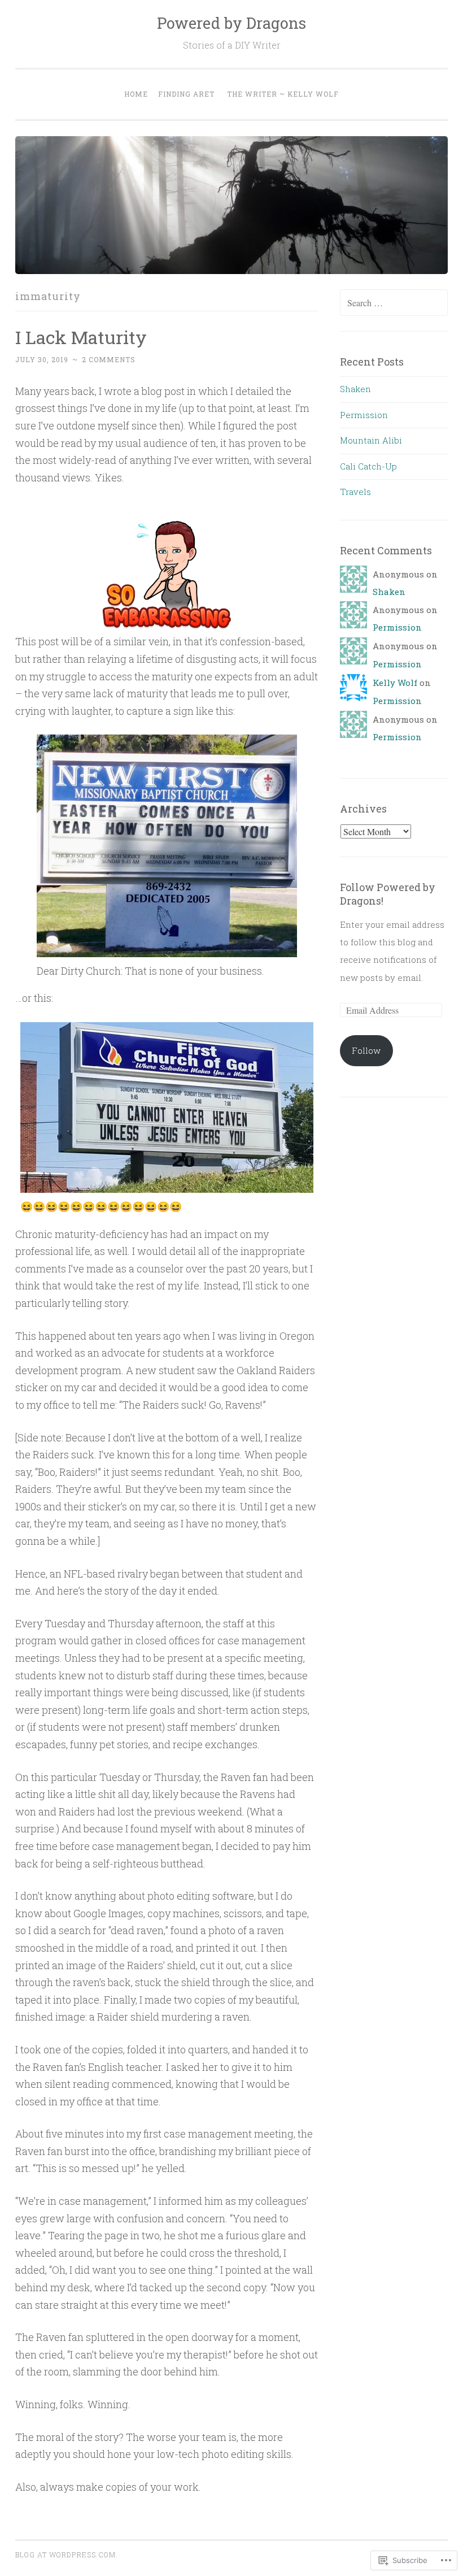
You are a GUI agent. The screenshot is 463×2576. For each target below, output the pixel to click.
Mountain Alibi (371, 440)
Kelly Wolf (395, 683)
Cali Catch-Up (368, 466)
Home (136, 94)
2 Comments (109, 359)
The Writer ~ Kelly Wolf (283, 94)
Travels (355, 492)
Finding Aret (186, 94)
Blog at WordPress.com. (67, 2555)
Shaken (355, 389)
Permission (364, 415)
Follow (366, 1050)
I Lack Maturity (81, 337)
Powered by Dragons (231, 23)
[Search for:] (394, 303)
